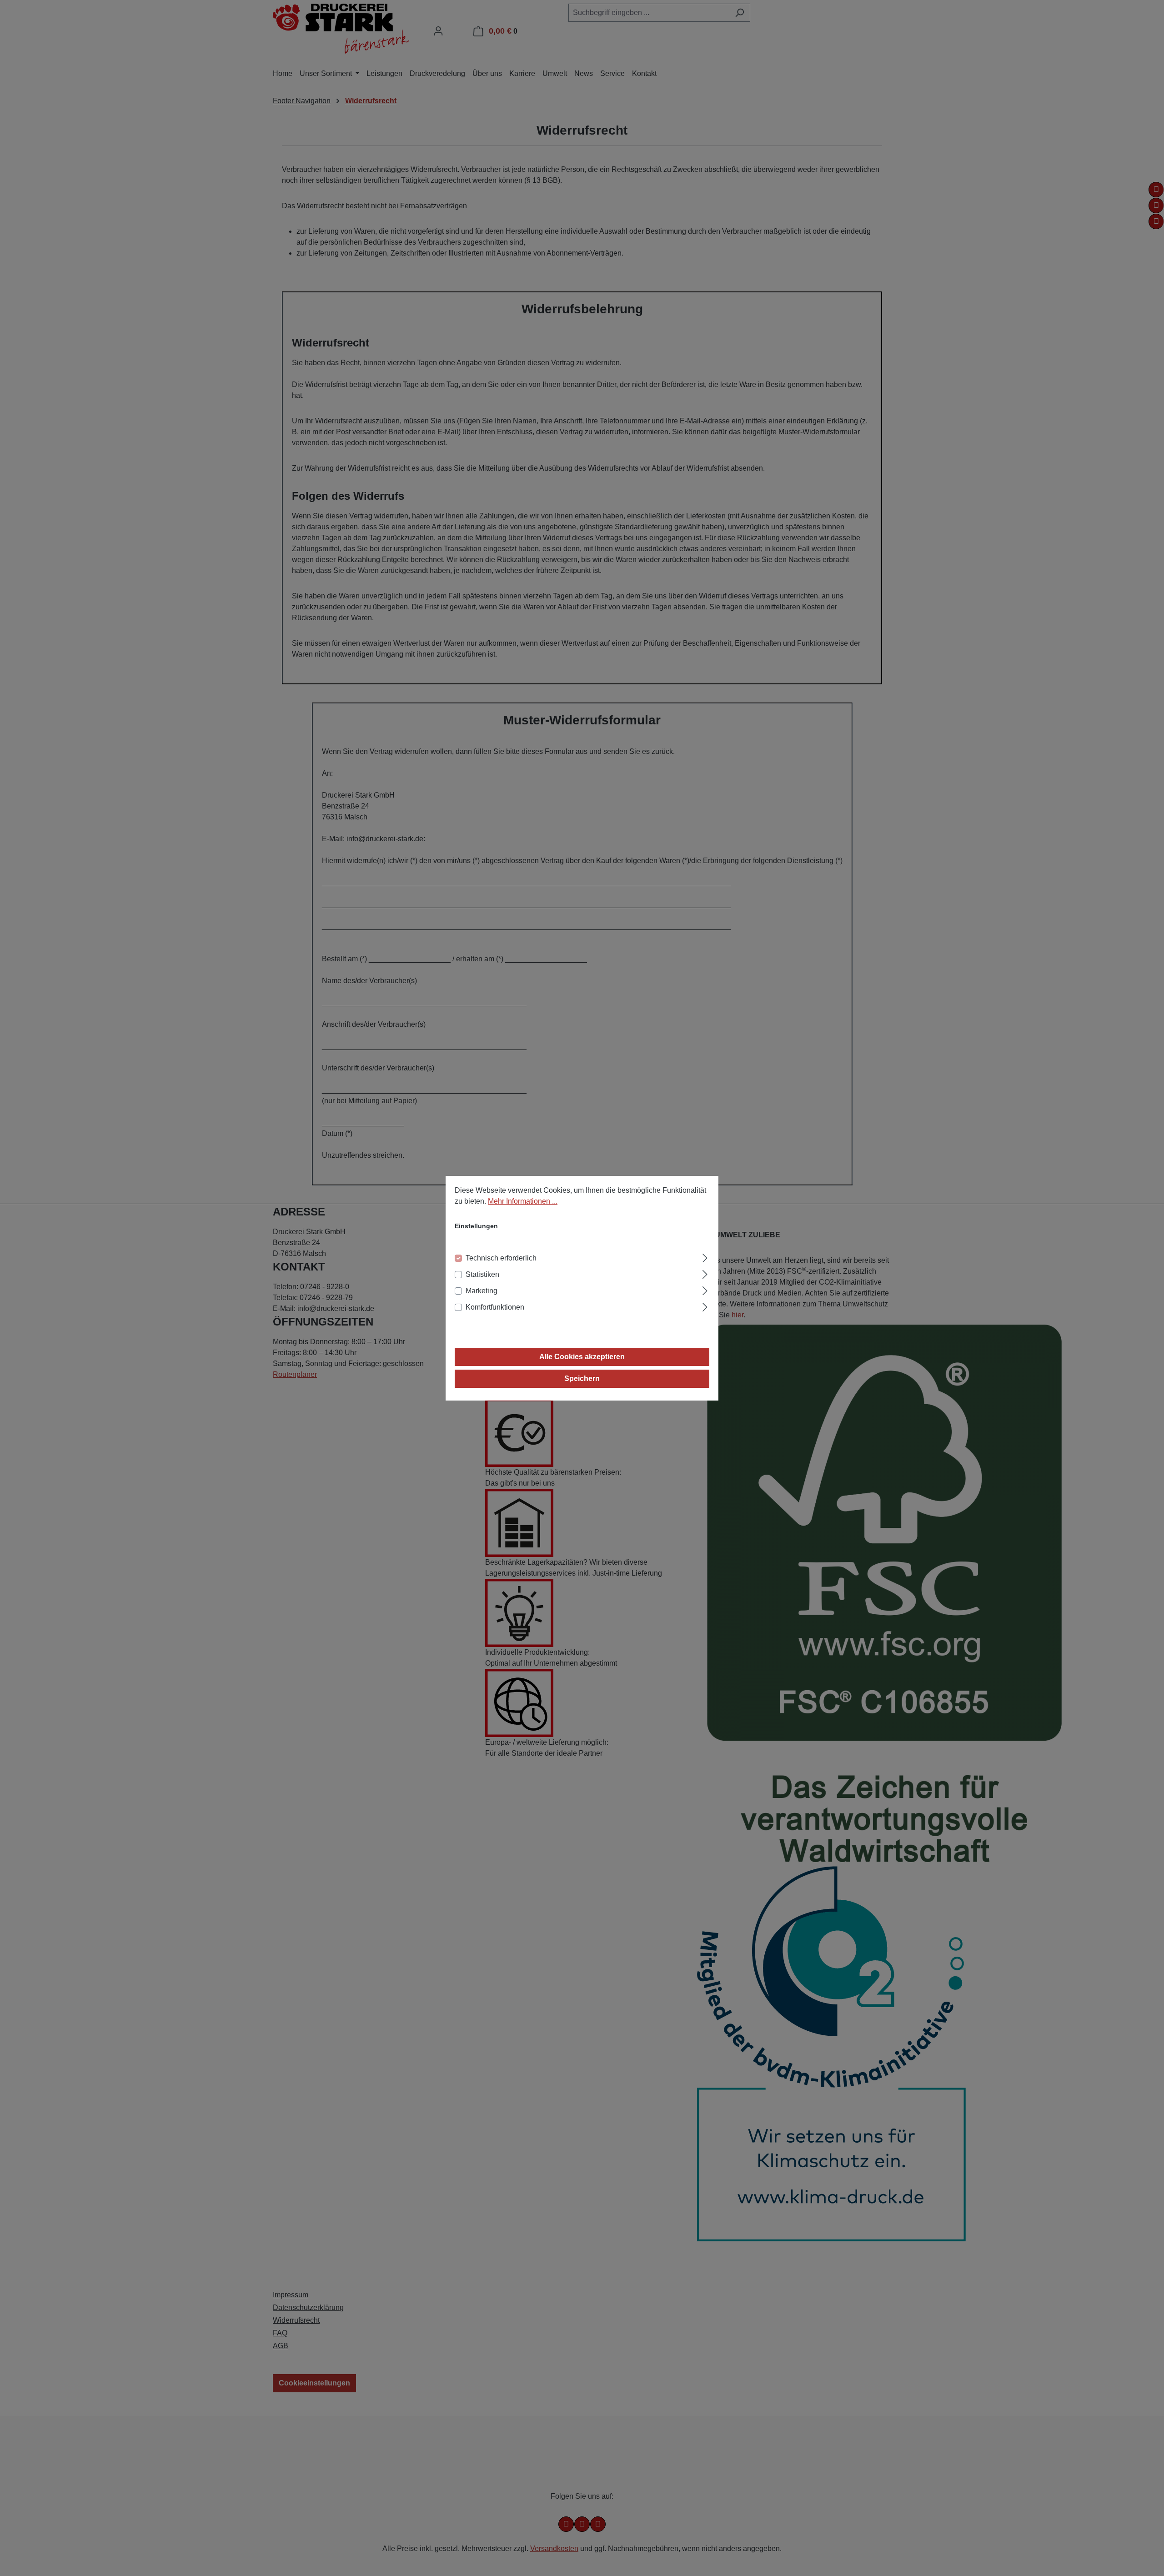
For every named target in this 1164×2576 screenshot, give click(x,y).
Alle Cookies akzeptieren (582, 1357)
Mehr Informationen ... (523, 1201)
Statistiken (482, 1274)
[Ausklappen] (705, 1257)
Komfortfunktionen (495, 1307)
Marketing (482, 1291)
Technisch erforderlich (501, 1258)
